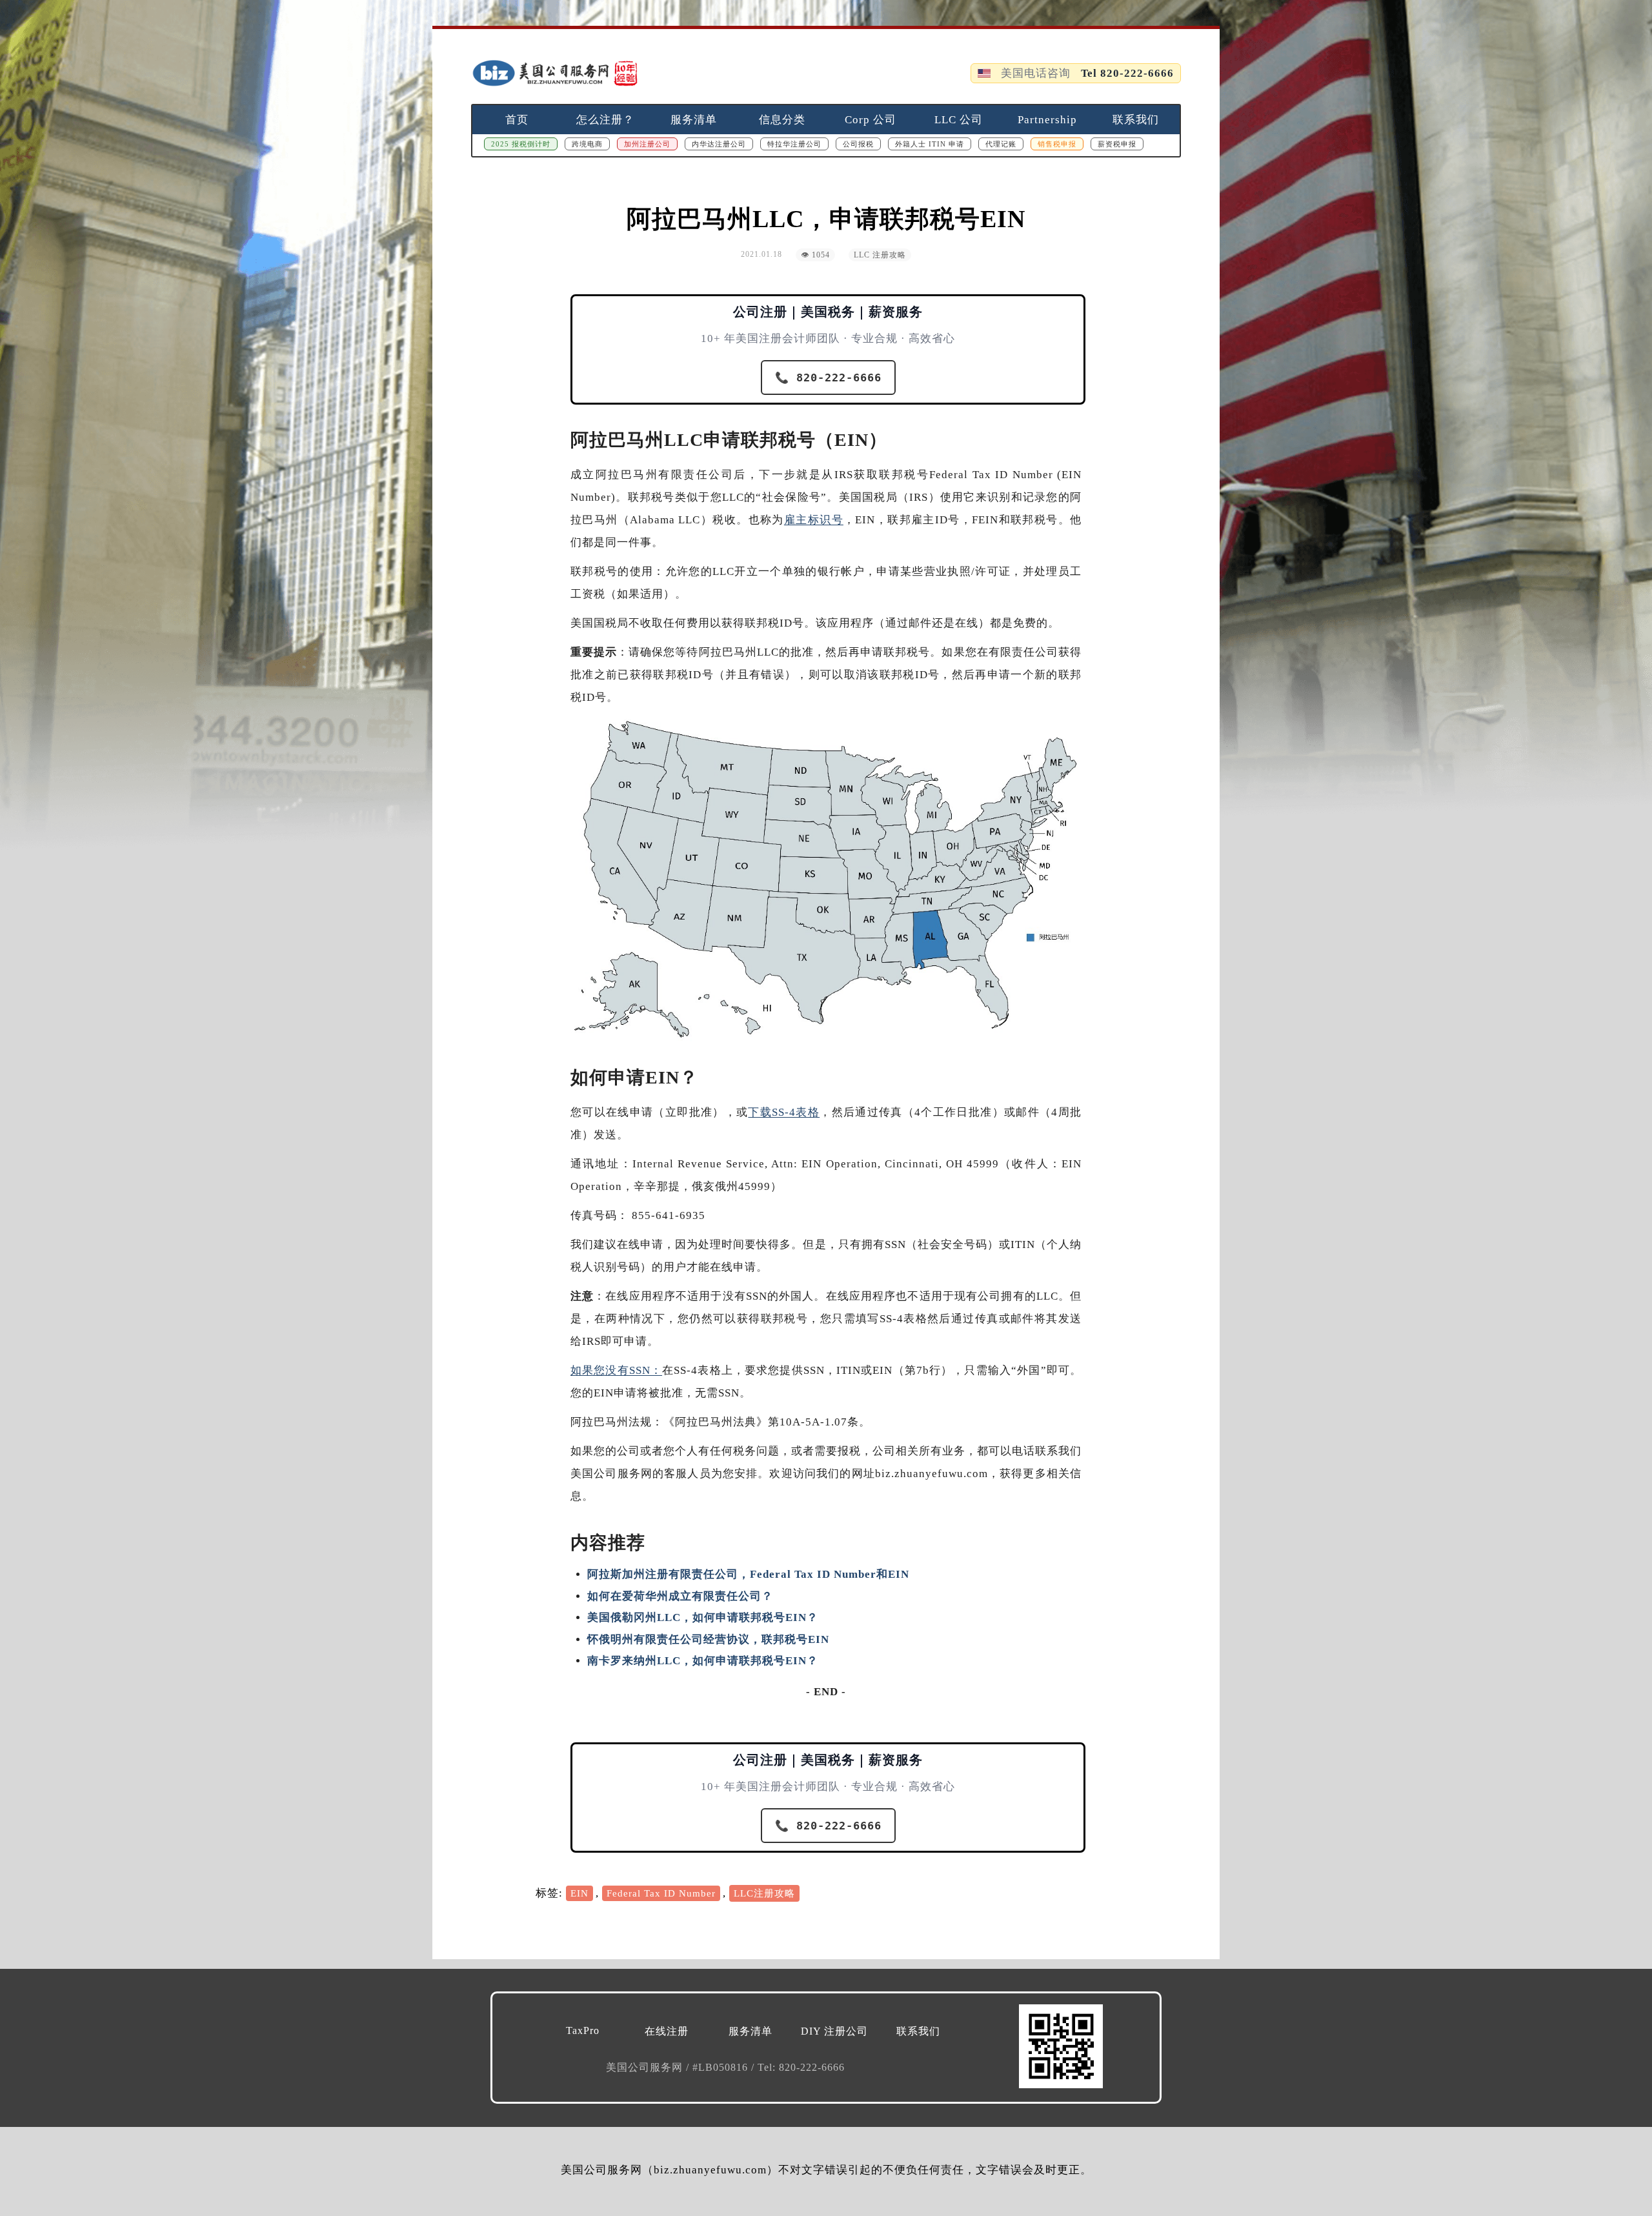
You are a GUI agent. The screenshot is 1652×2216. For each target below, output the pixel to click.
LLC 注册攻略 (880, 255)
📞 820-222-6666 (828, 378)
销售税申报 (1057, 144)
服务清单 (694, 120)
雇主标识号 (814, 520)
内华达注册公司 (719, 144)
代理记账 (1001, 144)
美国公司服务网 (646, 2067)
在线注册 (667, 2031)
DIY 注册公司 (834, 2031)
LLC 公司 (959, 120)
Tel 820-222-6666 (1127, 73)
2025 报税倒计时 (521, 144)
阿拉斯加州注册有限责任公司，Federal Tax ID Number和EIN (748, 1574)
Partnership (1047, 120)
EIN (579, 1893)
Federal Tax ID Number (661, 1893)
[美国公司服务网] (555, 73)
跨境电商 (587, 144)
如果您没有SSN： (616, 1370)
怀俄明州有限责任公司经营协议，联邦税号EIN (708, 1639)
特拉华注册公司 (794, 144)
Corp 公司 (871, 120)
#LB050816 (722, 2067)
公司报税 (858, 144)
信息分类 (782, 120)
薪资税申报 (1117, 144)
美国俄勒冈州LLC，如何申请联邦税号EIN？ (703, 1617)
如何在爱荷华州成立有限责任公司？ (680, 1596)
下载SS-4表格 (784, 1112)
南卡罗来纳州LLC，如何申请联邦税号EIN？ (703, 1661)
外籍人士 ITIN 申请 (930, 144)
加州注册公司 (647, 144)
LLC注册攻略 (764, 1893)
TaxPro (583, 2030)
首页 (517, 120)
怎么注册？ (605, 120)
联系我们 (1136, 120)
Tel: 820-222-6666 (801, 2067)
